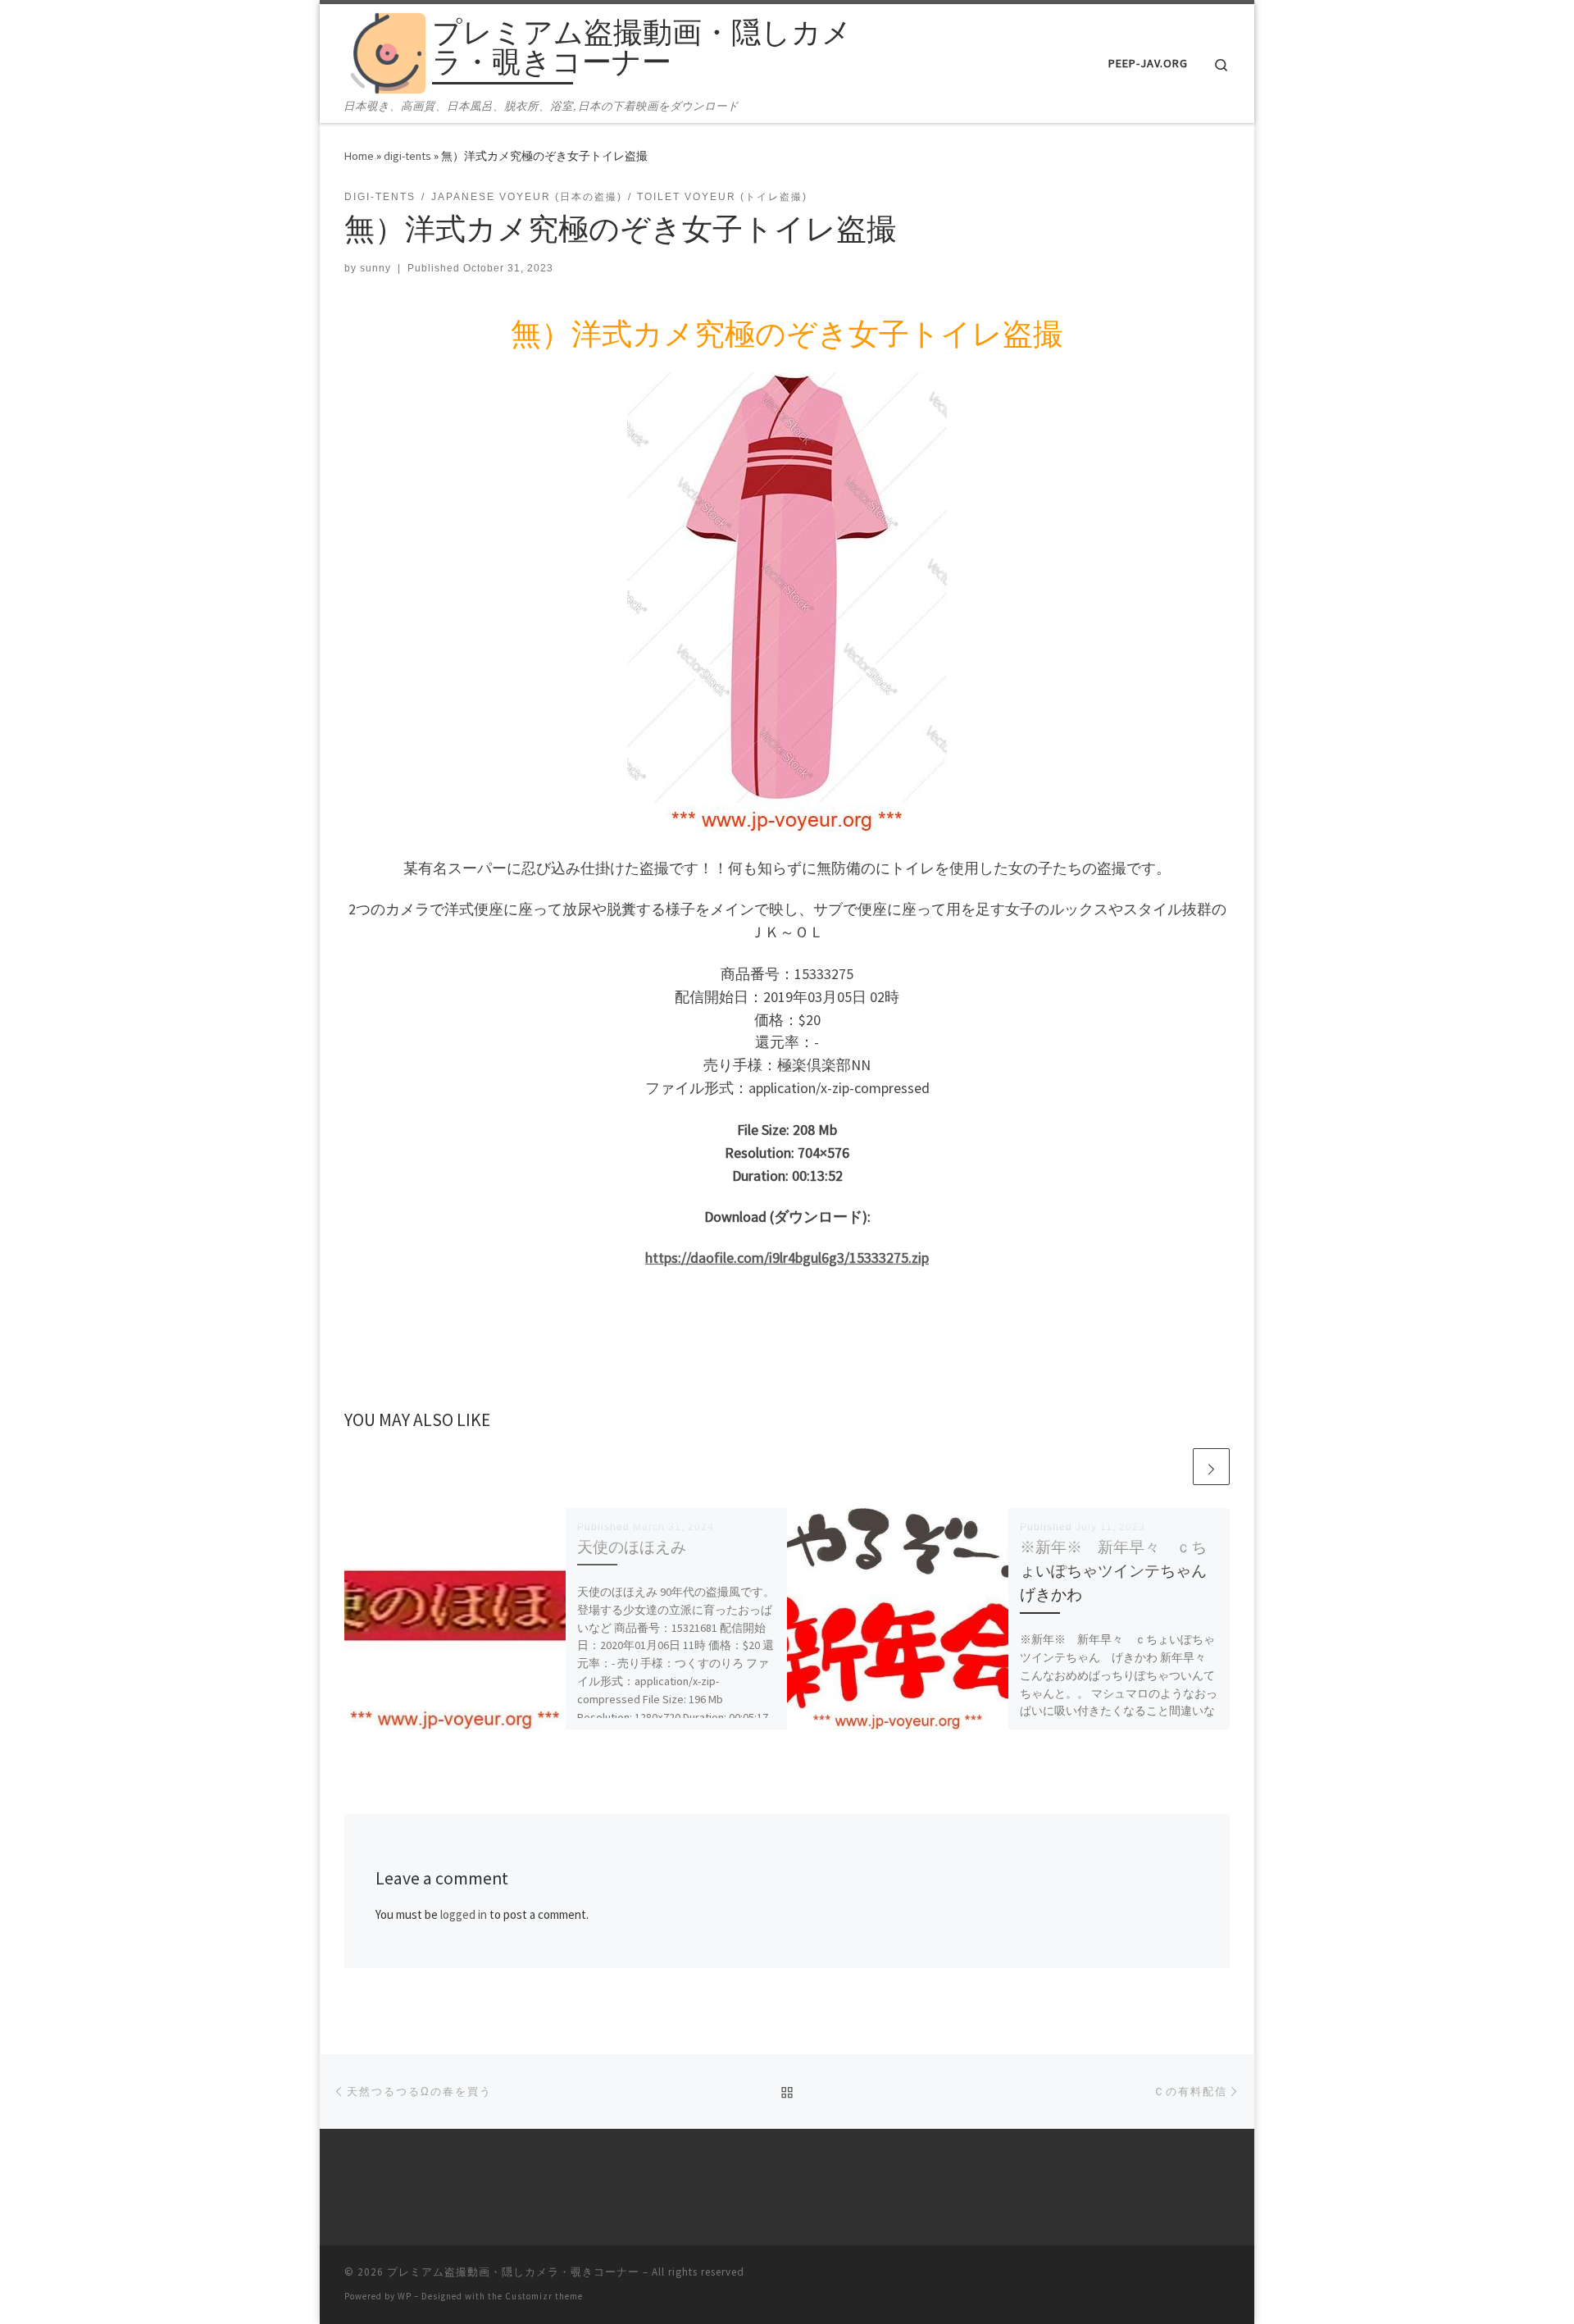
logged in (464, 1914)
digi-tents (407, 156)
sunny (375, 268)
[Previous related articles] (1172, 1467)
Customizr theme (544, 2296)
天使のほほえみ (632, 1547)
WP (405, 2296)
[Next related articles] (1211, 1467)
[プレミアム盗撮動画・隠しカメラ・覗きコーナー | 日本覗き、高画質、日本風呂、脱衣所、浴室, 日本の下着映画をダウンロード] (385, 50)
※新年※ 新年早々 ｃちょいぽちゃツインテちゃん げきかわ (1121, 1570)
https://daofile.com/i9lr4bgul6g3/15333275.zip (787, 1258)
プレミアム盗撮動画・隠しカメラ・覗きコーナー (513, 2272)
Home (359, 156)
